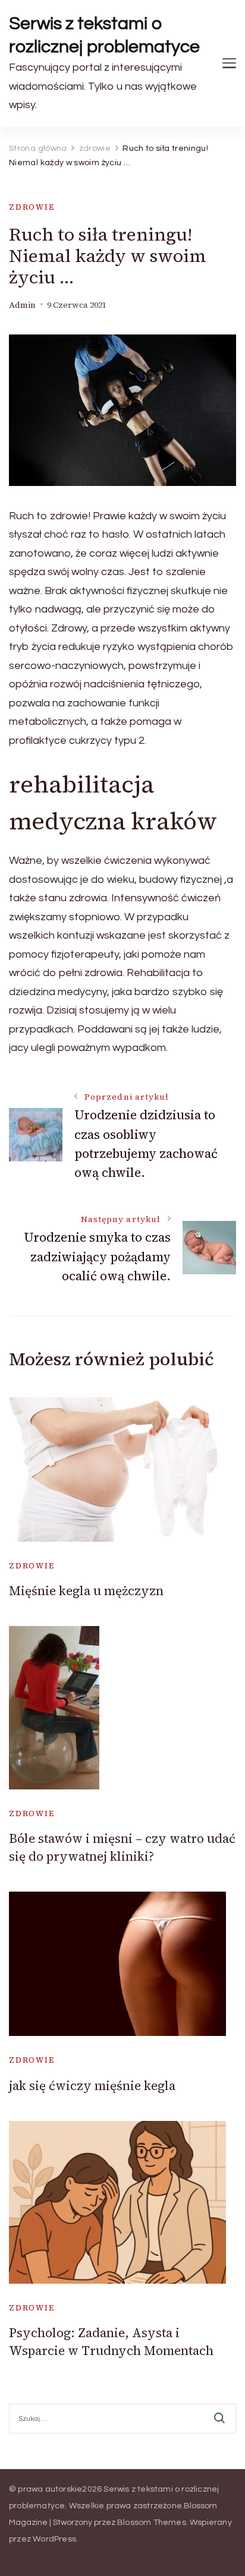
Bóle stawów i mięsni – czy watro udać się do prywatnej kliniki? (122, 1847)
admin (22, 305)
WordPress (54, 2539)
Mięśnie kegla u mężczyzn (86, 1591)
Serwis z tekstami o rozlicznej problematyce (104, 35)
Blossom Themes (152, 2523)
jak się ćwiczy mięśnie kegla (92, 2086)
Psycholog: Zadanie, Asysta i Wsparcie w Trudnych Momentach (111, 2341)
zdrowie (32, 207)
